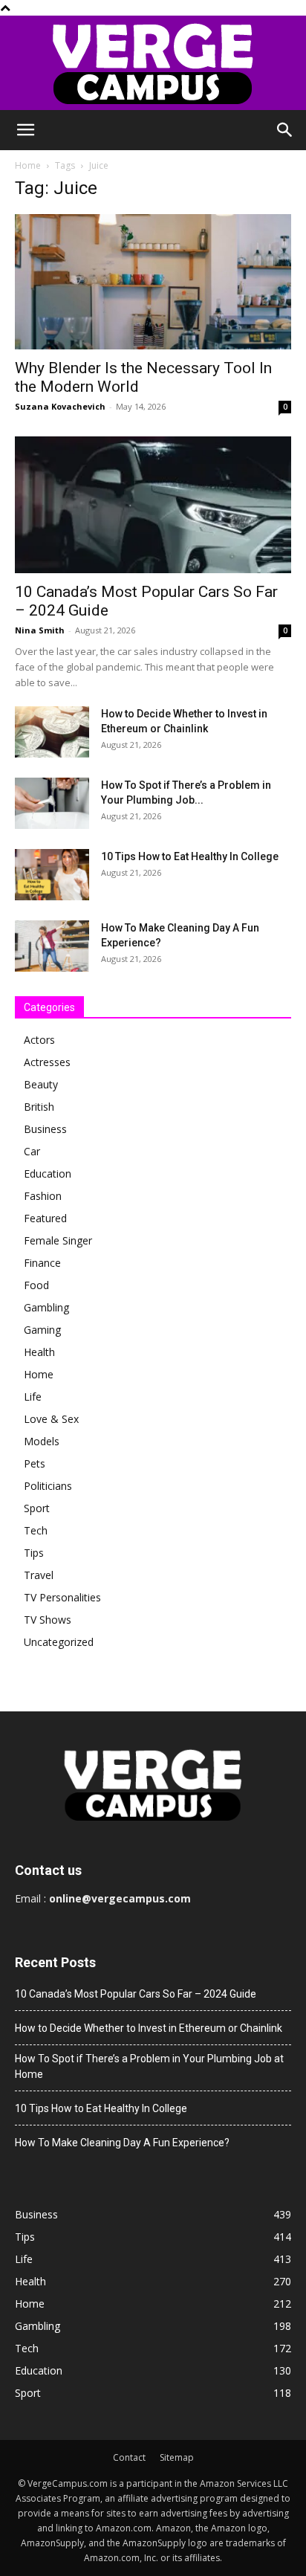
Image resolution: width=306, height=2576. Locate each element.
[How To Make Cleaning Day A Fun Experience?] (52, 946)
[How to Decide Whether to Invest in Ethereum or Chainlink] (52, 732)
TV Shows (48, 1620)
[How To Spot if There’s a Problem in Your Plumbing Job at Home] (52, 803)
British (39, 1107)
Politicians (48, 1486)
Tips (34, 1553)
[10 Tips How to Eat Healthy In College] (52, 875)
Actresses (47, 1062)
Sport (37, 1508)
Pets (35, 1463)
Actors (39, 1040)
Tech (36, 1530)
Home (28, 165)
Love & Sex (51, 1419)
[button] (25, 130)
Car (32, 1151)
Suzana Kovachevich (60, 406)
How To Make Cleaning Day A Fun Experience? (122, 2143)
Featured (45, 1218)
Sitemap (177, 2457)
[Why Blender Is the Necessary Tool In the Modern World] (153, 282)
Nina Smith (40, 630)
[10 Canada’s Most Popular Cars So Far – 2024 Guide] (153, 505)
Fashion (43, 1196)
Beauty (41, 1084)
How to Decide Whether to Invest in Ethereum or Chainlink (149, 2028)
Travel (39, 1575)
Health (39, 1352)
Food (36, 1285)
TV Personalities (62, 1597)
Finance (42, 1263)
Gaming (42, 1330)
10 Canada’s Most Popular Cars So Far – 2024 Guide (136, 1994)
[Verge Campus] (153, 63)
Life (33, 1397)
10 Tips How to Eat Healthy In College (190, 856)
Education (48, 1174)
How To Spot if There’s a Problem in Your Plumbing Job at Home (149, 2066)
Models (42, 1441)
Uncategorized (59, 1642)
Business (45, 1129)
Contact (129, 2457)
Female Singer (58, 1240)
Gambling (46, 1307)
